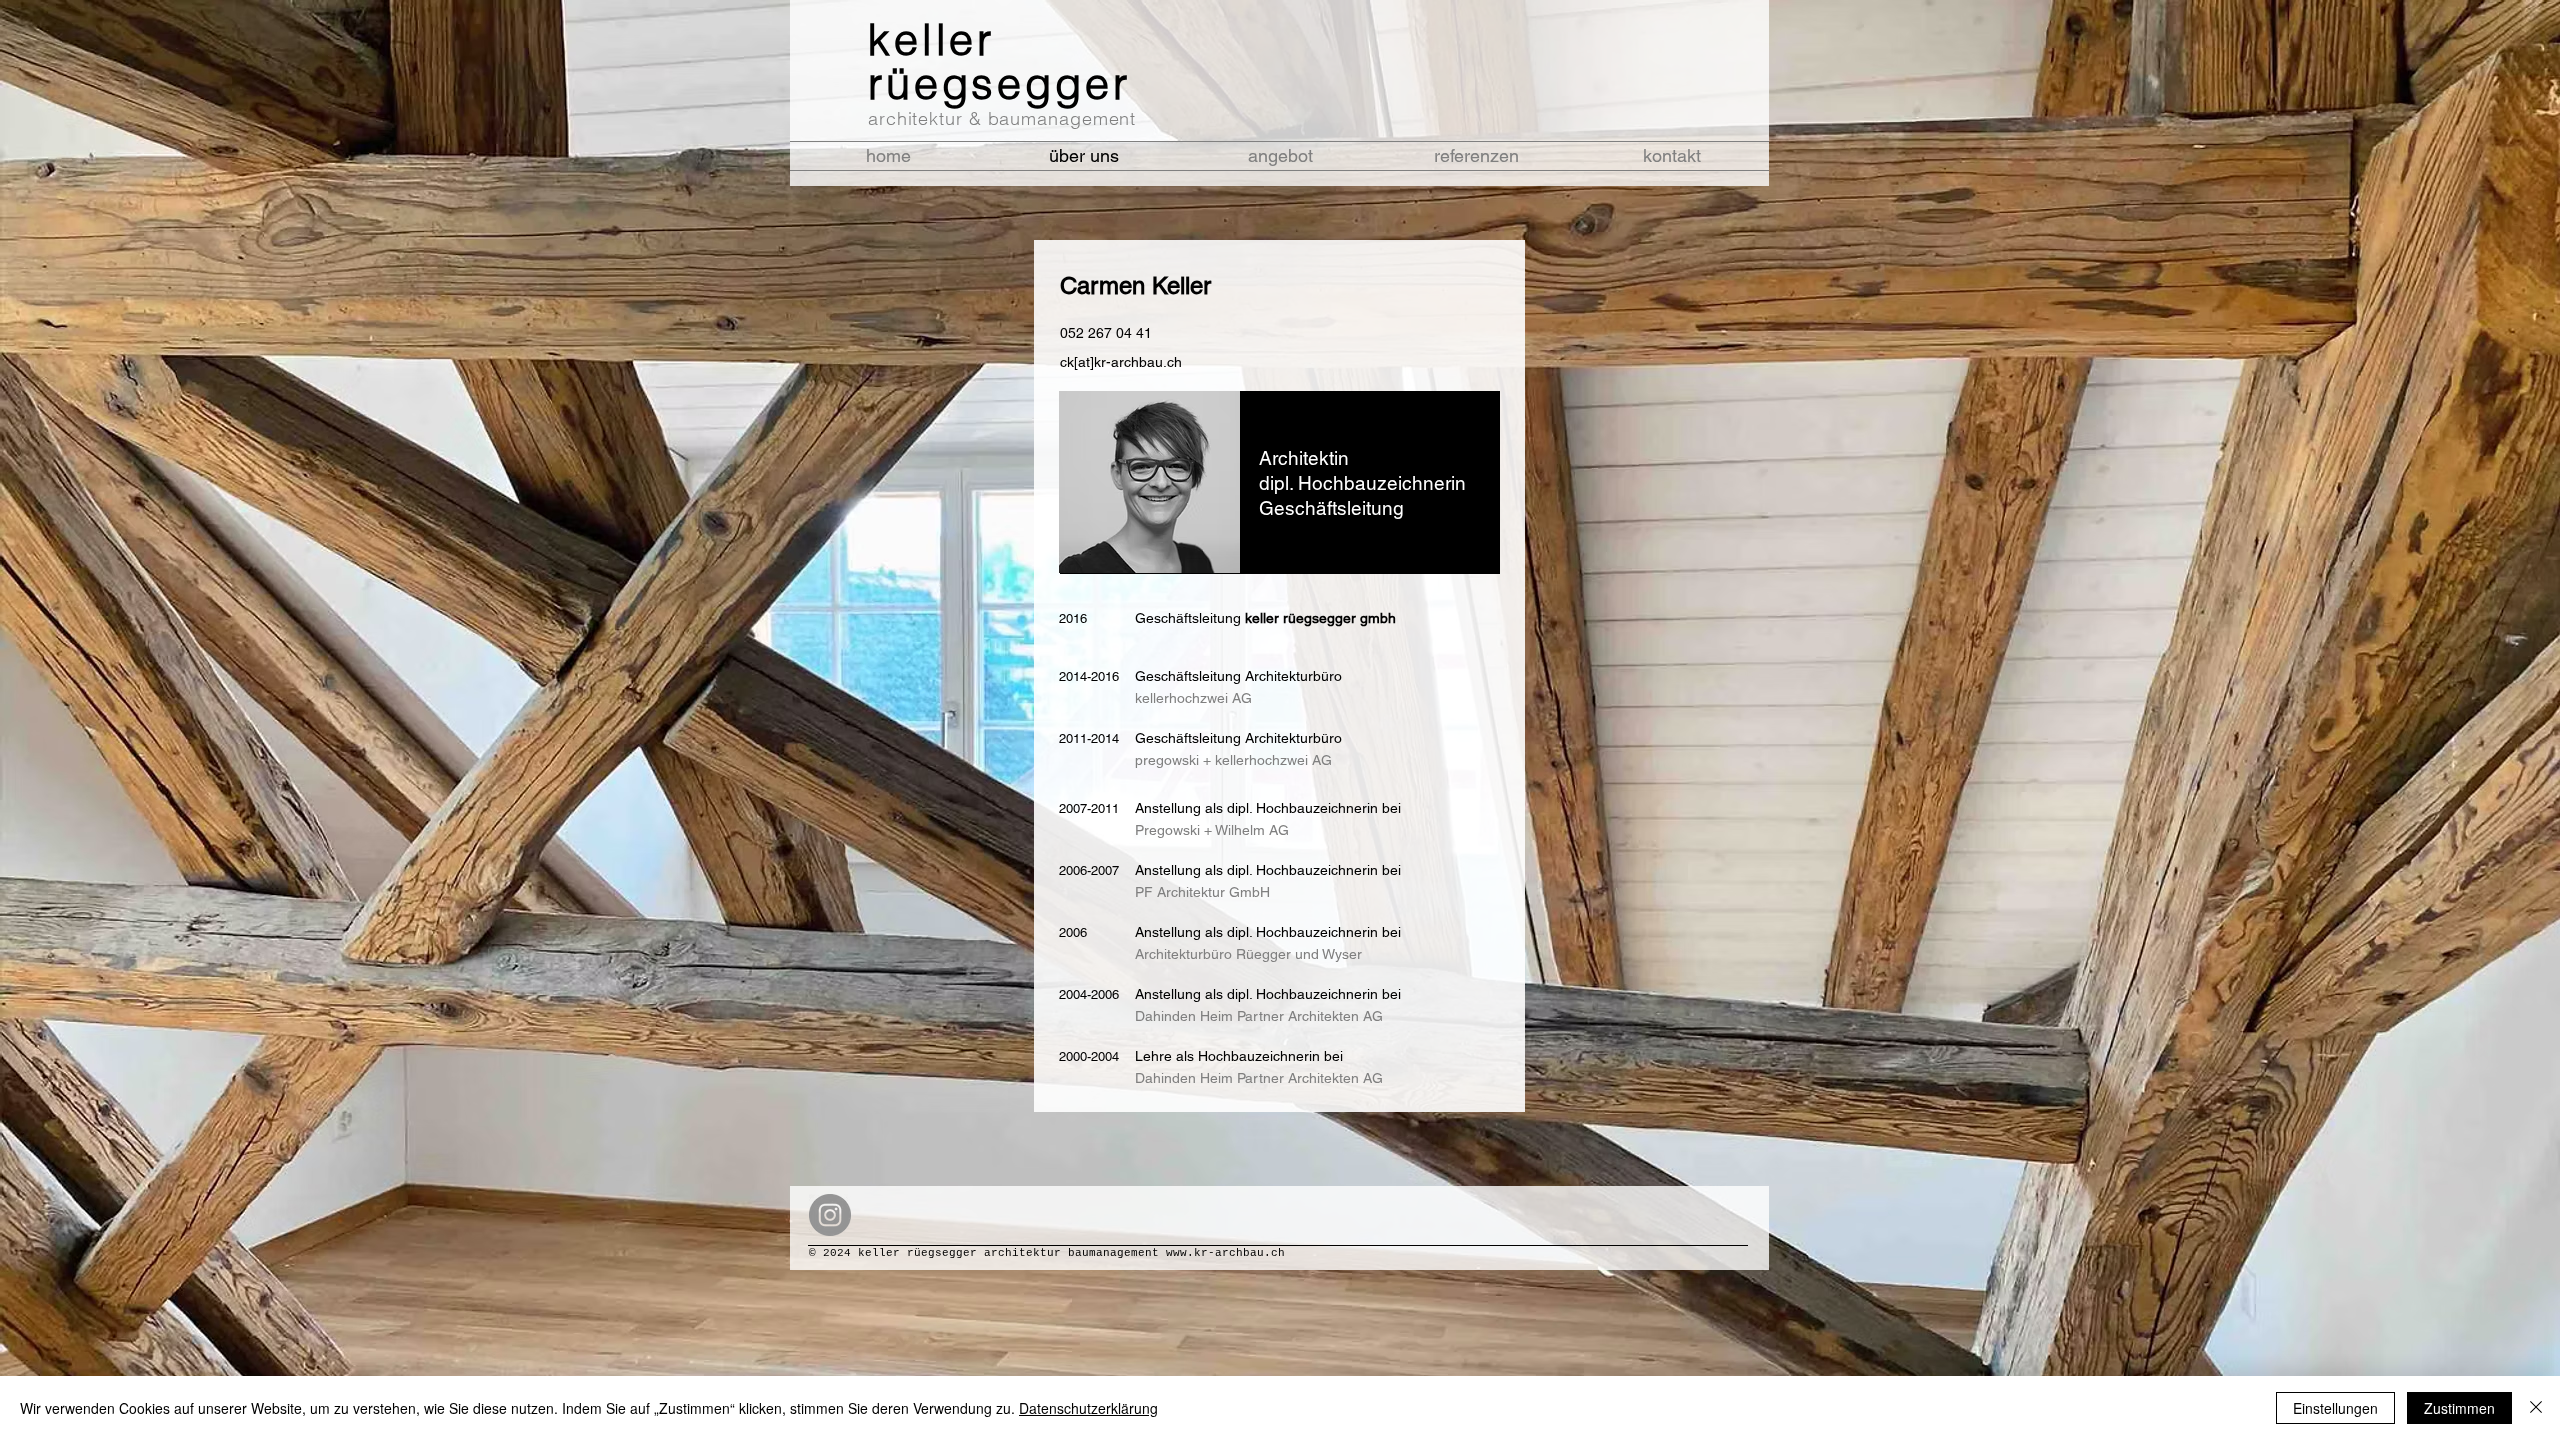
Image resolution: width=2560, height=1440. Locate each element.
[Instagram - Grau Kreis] (830, 1215)
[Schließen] (2536, 1408)
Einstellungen (2335, 1408)
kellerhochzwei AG (1193, 698)
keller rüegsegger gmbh (1320, 618)
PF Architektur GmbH (1202, 892)
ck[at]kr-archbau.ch (1121, 362)
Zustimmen (2459, 1408)
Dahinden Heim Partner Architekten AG (1259, 1078)
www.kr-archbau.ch (1225, 1253)
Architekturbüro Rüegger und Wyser (1248, 954)
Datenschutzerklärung (1088, 1408)
